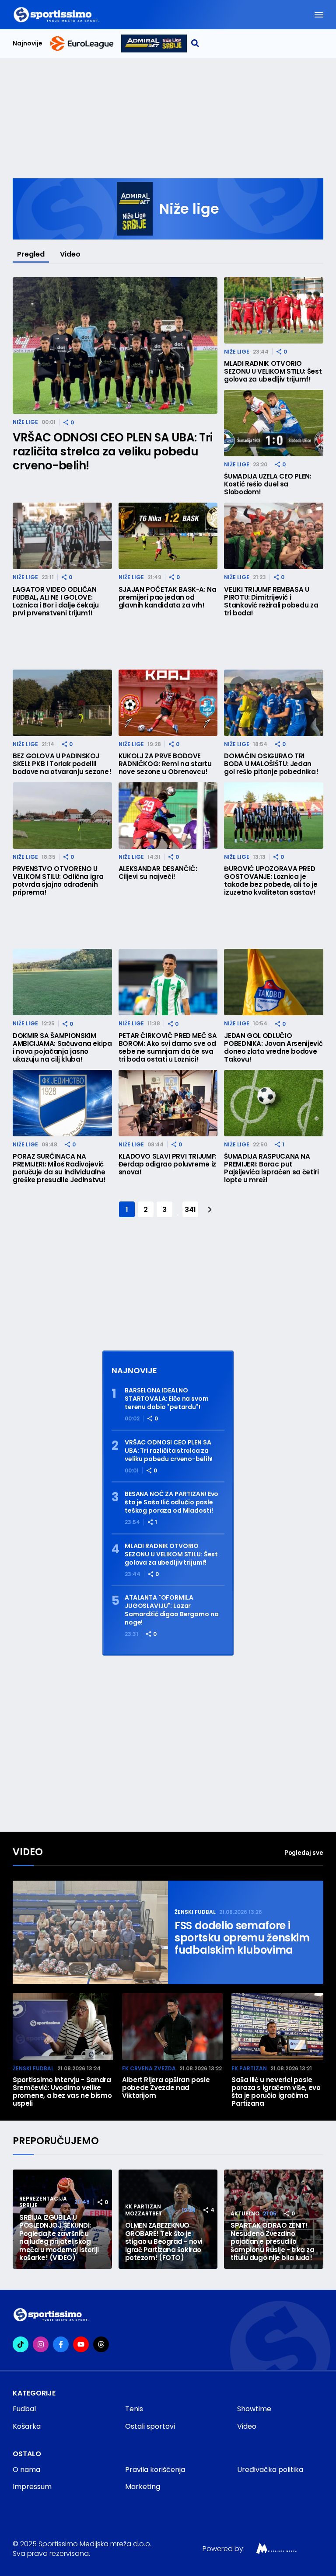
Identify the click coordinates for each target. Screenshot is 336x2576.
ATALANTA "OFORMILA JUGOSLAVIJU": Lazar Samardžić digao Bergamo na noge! (171, 1610)
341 (190, 1210)
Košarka (27, 2426)
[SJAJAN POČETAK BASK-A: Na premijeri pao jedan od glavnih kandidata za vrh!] (168, 536)
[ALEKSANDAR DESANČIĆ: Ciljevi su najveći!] (168, 816)
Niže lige (25, 422)
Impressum (32, 2487)
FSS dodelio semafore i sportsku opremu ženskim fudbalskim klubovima (242, 1938)
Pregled (31, 254)
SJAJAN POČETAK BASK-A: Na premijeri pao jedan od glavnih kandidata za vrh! (168, 597)
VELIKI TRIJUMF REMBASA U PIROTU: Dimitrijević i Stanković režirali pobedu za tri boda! (271, 601)
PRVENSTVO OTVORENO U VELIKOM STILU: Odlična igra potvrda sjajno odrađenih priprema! (58, 881)
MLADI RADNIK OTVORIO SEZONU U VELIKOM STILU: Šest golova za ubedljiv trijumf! (273, 371)
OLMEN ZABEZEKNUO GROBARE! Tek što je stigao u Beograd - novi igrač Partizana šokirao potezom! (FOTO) (164, 2242)
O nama (26, 2470)
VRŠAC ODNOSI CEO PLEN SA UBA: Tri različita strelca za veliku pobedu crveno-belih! (113, 451)
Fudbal (24, 2409)
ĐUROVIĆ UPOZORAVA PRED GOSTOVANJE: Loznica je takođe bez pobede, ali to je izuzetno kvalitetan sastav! (271, 881)
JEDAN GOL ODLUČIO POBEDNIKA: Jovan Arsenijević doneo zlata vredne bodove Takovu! (273, 1048)
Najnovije (28, 43)
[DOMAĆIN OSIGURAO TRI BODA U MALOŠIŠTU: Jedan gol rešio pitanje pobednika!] (274, 703)
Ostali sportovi (150, 2426)
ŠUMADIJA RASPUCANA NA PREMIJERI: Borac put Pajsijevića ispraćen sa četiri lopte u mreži (271, 1168)
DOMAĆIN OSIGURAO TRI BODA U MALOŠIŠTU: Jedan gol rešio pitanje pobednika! (271, 764)
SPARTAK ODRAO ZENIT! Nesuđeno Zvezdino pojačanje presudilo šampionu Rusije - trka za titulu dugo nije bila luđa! (272, 2242)
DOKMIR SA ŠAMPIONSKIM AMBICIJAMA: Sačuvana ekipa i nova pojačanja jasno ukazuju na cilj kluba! (62, 1048)
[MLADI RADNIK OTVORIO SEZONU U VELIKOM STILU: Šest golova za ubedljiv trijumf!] (274, 310)
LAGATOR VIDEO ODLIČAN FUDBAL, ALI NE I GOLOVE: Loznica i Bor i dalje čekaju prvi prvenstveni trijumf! (56, 601)
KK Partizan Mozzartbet (144, 2210)
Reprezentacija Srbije (43, 2202)
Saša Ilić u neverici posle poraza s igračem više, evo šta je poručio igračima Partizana (276, 2092)
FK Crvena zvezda (149, 2068)
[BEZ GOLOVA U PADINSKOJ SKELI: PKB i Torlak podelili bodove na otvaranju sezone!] (62, 703)
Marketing (143, 2487)
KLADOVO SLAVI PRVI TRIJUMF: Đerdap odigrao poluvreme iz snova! (168, 1164)
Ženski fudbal (195, 1912)
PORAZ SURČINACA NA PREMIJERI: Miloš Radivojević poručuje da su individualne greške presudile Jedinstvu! (59, 1168)
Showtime (254, 2409)
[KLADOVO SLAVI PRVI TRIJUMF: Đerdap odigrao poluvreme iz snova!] (168, 1103)
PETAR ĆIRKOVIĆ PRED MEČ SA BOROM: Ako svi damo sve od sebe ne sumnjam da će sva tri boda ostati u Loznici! (168, 1048)
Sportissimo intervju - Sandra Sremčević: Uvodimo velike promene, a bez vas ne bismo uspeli (62, 2092)
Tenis (134, 2409)
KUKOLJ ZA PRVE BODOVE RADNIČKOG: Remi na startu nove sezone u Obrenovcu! (165, 764)
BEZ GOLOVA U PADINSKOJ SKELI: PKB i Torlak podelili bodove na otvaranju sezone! (62, 764)
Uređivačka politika (270, 2470)
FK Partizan (249, 2068)
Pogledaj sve (304, 1852)
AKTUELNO (245, 2213)
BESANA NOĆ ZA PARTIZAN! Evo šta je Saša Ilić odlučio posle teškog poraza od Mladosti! (171, 1502)
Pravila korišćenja (155, 2470)
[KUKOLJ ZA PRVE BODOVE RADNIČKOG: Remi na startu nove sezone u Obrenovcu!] (168, 703)
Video (70, 254)
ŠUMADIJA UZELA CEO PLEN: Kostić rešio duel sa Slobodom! (268, 484)
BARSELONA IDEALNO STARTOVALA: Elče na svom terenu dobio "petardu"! (167, 1399)
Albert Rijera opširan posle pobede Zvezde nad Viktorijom (166, 2088)
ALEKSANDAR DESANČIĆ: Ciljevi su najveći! (158, 873)
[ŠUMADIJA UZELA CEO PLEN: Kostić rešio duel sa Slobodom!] (274, 423)
